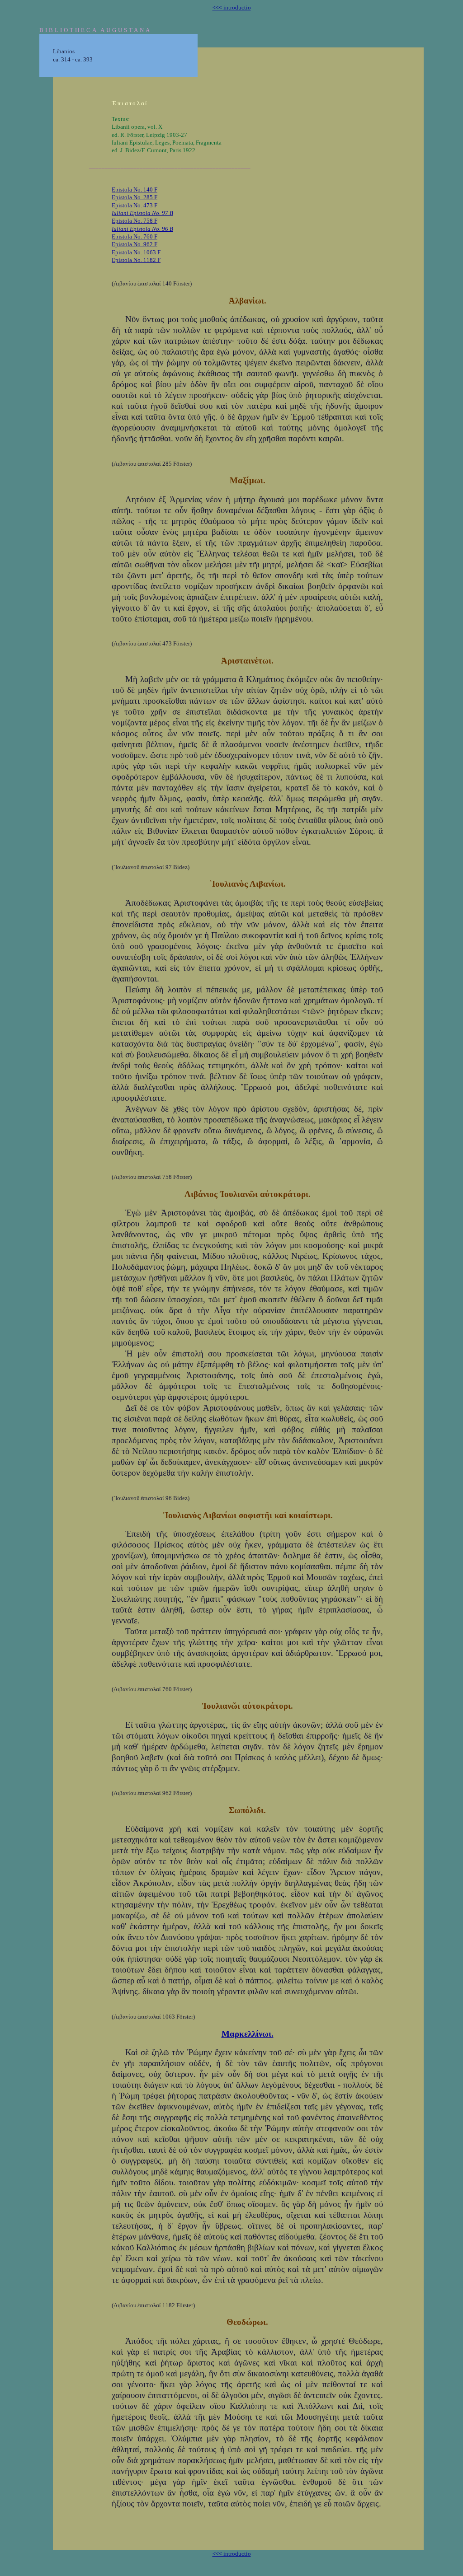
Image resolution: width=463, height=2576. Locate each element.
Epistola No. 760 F (135, 236)
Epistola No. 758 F (135, 221)
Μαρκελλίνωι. (248, 2034)
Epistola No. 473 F (135, 205)
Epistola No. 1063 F (136, 252)
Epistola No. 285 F (135, 197)
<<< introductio (232, 7)
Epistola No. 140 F (135, 189)
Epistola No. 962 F (135, 244)
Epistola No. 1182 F (136, 260)
